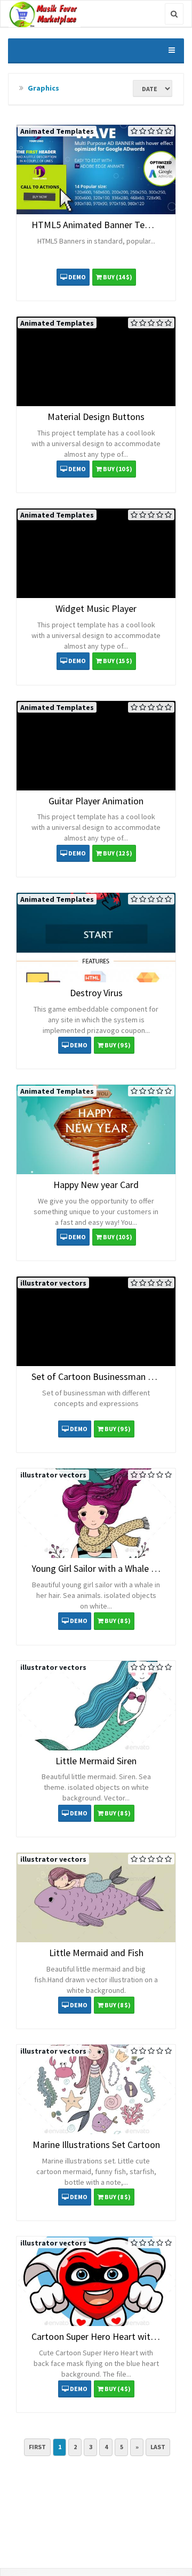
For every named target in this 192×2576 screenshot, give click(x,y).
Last (158, 2447)
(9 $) (118, 1045)
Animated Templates (57, 131)
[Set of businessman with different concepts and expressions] (96, 1321)
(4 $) (118, 2389)
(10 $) (118, 469)
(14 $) (118, 277)
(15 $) (118, 661)
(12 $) (118, 853)
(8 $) (118, 1621)
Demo (77, 277)
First (37, 2447)
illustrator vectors (53, 1283)
